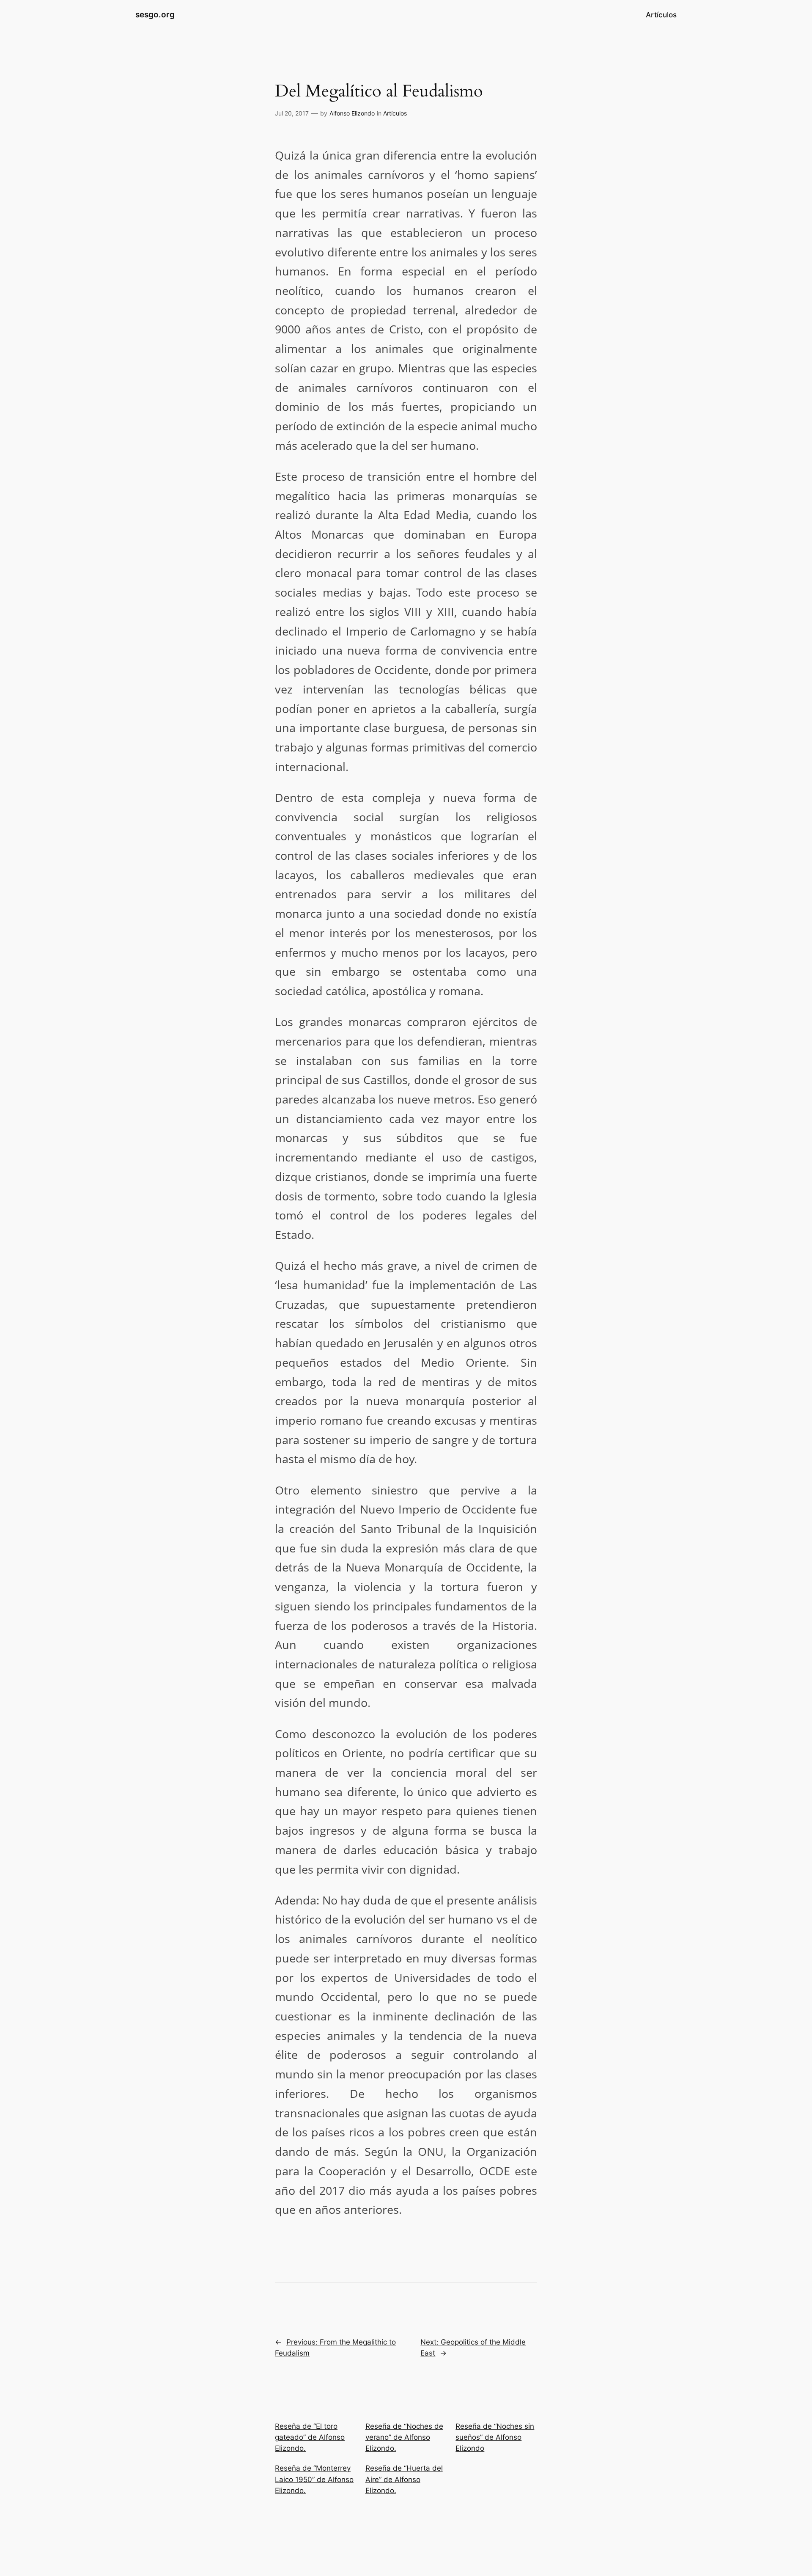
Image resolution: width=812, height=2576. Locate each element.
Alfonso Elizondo (352, 113)
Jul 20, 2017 (292, 113)
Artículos (395, 113)
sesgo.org (155, 14)
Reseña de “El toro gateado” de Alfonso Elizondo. (310, 2437)
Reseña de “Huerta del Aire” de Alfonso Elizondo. (404, 2479)
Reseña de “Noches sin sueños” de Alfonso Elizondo (495, 2437)
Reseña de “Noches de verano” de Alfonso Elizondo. (404, 2437)
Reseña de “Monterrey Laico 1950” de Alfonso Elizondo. (314, 2479)
